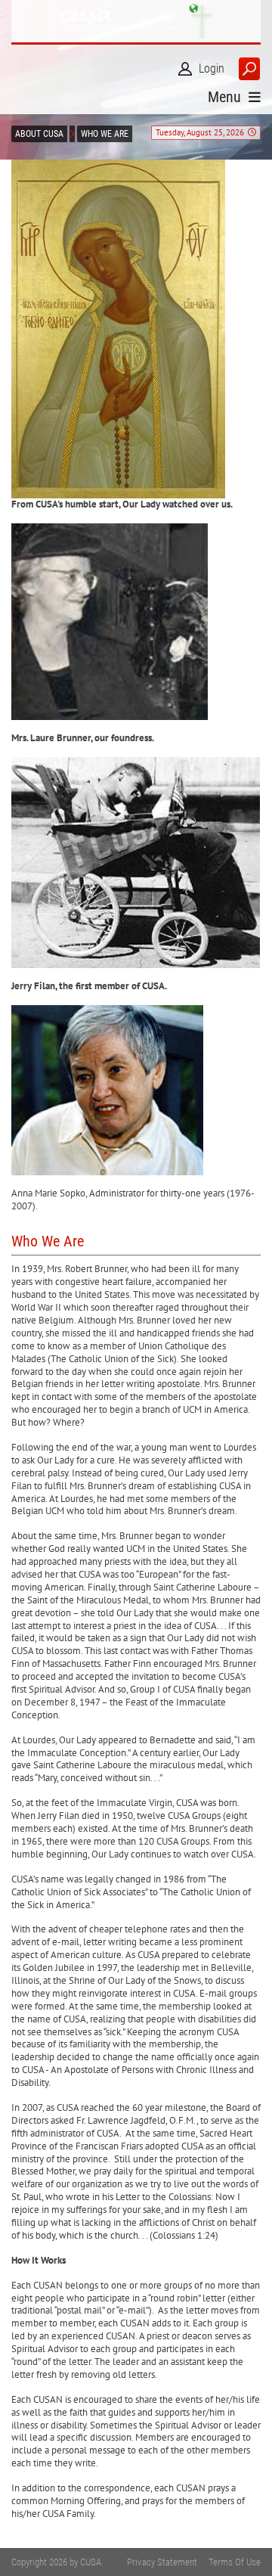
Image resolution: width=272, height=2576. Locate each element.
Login (212, 68)
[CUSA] (136, 21)
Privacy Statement (162, 2562)
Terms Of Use (235, 2562)
